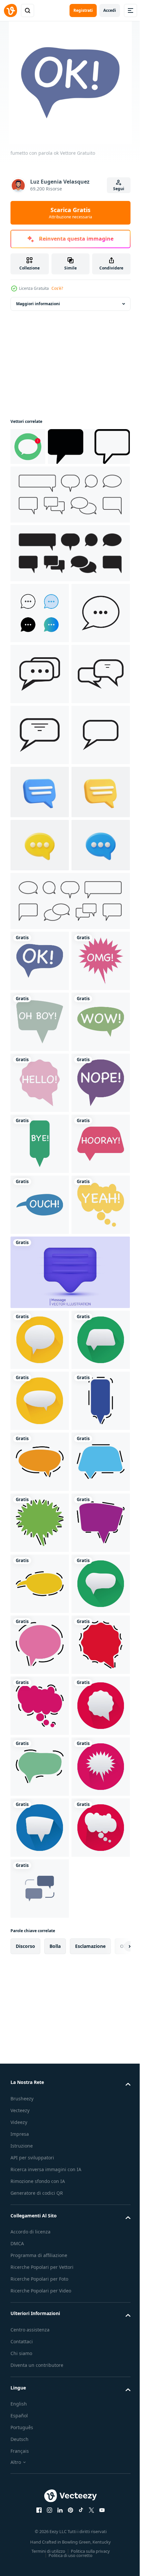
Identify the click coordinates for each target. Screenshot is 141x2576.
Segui (119, 189)
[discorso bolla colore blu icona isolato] (40, 2276)
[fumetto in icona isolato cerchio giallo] (40, 2093)
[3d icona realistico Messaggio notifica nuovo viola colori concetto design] (69, 1904)
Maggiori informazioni (38, 304)
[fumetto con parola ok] (40, 1287)
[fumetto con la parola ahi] (40, 1775)
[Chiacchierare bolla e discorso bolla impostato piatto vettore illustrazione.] (69, 532)
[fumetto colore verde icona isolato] (40, 2337)
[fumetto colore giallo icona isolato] (40, 2459)
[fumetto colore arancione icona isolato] (40, 2215)
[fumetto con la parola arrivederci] (40, 1653)
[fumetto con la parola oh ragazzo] (40, 1409)
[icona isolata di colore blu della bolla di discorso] (40, 2154)
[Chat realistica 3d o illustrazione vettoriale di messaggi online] (40, 1065)
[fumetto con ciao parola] (40, 1531)
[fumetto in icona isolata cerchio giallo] (40, 1971)
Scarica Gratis (70, 213)
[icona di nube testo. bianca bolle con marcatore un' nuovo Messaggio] (28, 446)
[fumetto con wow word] (40, 1470)
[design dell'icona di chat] (40, 711)
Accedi (110, 10)
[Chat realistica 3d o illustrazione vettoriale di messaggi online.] (40, 1119)
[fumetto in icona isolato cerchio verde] (40, 2520)
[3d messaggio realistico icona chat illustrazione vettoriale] (40, 1012)
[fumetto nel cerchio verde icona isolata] (40, 2032)
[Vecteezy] (10, 10)
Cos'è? (57, 288)
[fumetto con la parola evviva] (40, 1714)
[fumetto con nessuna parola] (40, 1592)
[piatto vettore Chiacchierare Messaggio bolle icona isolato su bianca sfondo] (40, 650)
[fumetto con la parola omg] (40, 1348)
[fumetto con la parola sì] (40, 1836)
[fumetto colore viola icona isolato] (40, 2398)
